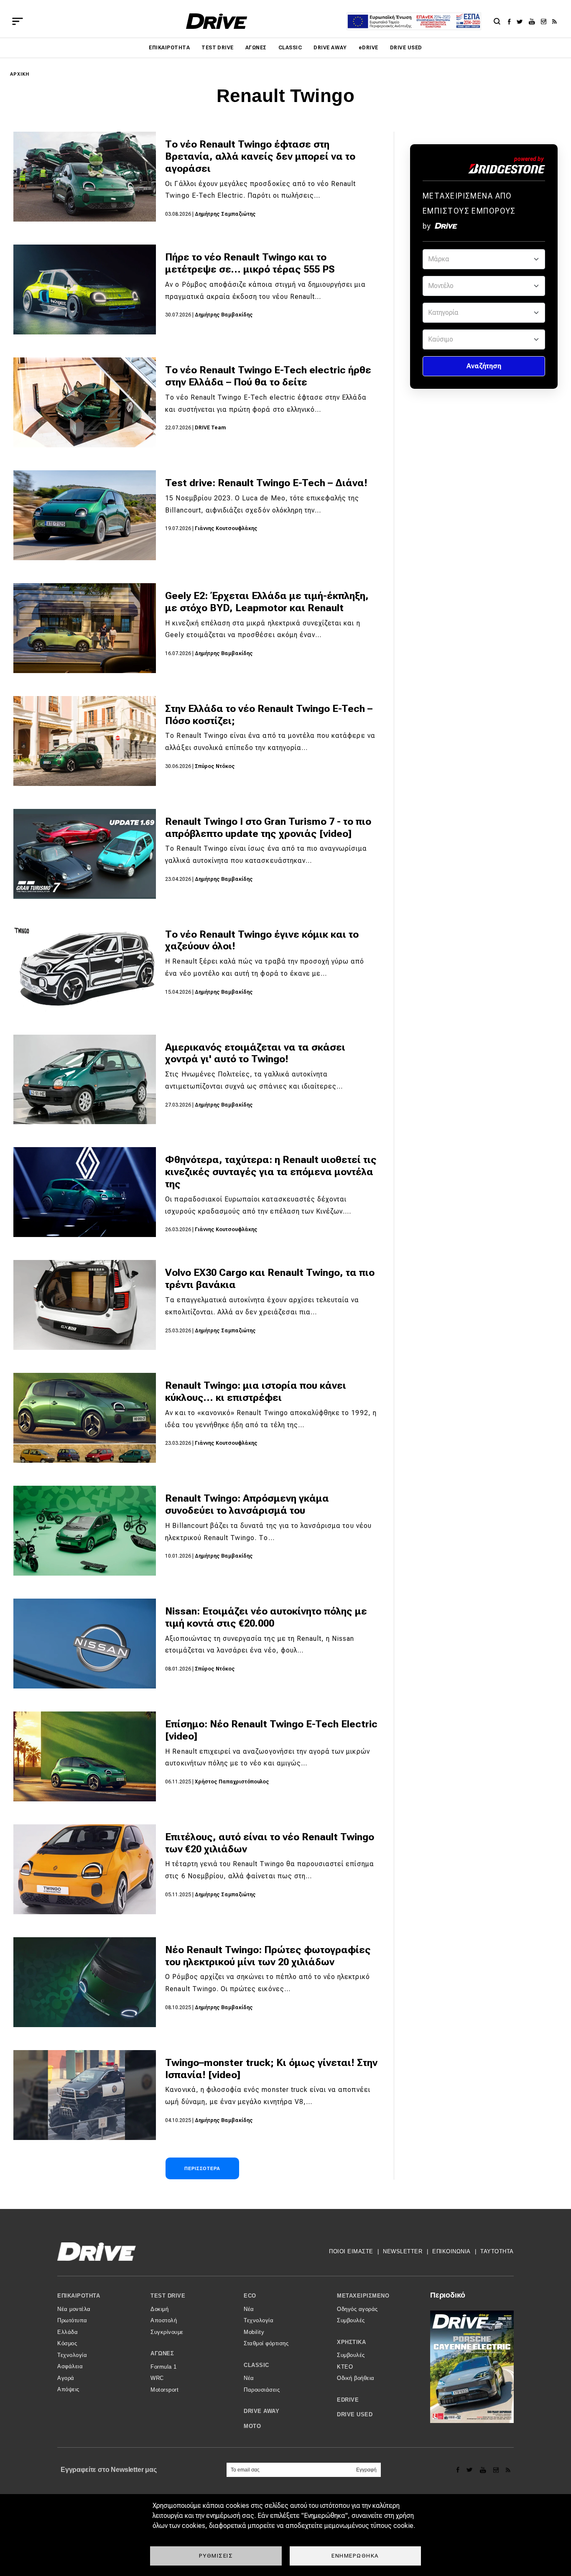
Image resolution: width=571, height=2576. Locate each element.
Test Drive (218, 48)
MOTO (252, 2426)
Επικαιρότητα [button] (79, 2296)
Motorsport (164, 2390)
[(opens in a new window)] (511, 21)
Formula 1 (164, 2367)
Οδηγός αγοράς (357, 2309)
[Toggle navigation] (18, 21)
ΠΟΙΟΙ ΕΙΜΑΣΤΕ (351, 2251)
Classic (290, 48)
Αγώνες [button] (162, 2353)
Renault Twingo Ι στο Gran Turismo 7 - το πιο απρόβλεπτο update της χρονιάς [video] (268, 828)
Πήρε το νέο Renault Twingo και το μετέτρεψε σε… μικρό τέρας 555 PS (250, 263)
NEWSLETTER (403, 2251)
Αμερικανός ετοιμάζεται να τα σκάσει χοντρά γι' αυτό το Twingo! (255, 1053)
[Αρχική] (217, 21)
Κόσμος (67, 2343)
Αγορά (66, 2378)
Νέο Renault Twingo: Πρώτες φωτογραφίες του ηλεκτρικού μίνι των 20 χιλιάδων (268, 1956)
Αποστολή (164, 2320)
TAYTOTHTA (497, 2251)
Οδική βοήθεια (356, 2378)
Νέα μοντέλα (74, 2309)
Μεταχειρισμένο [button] (363, 2296)
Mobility (254, 2332)
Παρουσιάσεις (262, 2390)
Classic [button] (256, 2365)
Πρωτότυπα (72, 2320)
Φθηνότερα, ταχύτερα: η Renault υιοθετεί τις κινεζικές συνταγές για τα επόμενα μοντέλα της (271, 1172)
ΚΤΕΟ (345, 2367)
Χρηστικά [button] (351, 2342)
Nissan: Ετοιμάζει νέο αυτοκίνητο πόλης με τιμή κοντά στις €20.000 (266, 1617)
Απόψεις (68, 2389)
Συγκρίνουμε (167, 2332)
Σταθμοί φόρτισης (266, 2343)
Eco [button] (250, 2296)
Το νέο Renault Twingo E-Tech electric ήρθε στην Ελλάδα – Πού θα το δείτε (268, 376)
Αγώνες (256, 48)
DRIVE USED (406, 48)
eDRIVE (368, 48)
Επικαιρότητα (169, 48)
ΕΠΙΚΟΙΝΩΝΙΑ (451, 2251)
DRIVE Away (330, 48)
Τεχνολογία (72, 2355)
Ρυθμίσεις (216, 2556)
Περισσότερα (202, 2168)
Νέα (249, 2309)
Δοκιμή (159, 2309)
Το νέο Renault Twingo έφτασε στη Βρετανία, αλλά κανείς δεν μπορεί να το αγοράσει (260, 156)
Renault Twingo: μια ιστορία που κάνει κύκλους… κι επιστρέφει (256, 1391)
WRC (157, 2378)
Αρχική (20, 74)
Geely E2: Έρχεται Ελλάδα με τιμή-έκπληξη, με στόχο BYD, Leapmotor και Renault (267, 602)
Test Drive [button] (168, 2296)
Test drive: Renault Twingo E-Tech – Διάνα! (266, 483)
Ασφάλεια (70, 2366)
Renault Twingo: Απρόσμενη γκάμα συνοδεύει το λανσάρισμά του (247, 1504)
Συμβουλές (351, 2320)
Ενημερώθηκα (355, 2556)
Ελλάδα (68, 2332)
